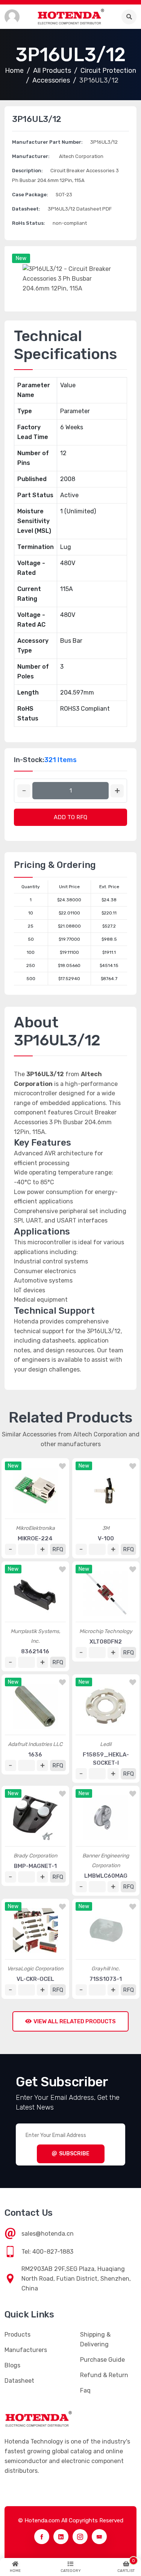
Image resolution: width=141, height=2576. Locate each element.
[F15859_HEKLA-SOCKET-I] (106, 1706)
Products (17, 2335)
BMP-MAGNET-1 (35, 1866)
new (21, 258)
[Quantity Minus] (24, 791)
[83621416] (35, 1593)
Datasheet (19, 2381)
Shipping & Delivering (95, 2339)
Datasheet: (26, 209)
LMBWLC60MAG (106, 1876)
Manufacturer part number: (47, 142)
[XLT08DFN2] (106, 1593)
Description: (27, 171)
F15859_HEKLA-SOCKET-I (106, 1759)
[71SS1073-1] (106, 1931)
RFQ (58, 1549)
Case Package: (30, 195)
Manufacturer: (31, 156)
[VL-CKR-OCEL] (35, 1931)
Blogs (12, 2365)
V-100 (106, 1538)
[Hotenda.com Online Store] (71, 17)
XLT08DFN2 (106, 1642)
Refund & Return (104, 2375)
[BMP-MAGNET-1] (35, 1818)
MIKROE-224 (35, 1538)
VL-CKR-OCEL (35, 1979)
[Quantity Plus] (117, 791)
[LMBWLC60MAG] (106, 1818)
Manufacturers (26, 2350)
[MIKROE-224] (35, 1490)
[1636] (35, 1706)
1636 (35, 1755)
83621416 (35, 1651)
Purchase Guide (102, 2360)
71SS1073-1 (106, 1979)
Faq (85, 2390)
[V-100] (106, 1490)
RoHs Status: (29, 223)
